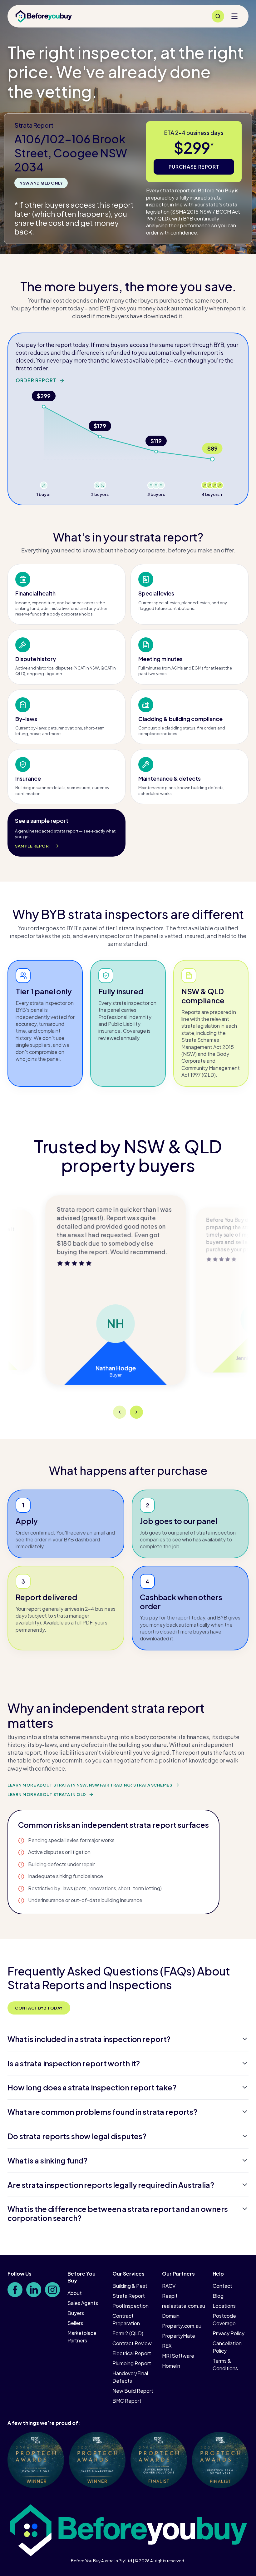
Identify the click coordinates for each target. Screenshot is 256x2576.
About (75, 2293)
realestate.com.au (184, 2306)
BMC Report (127, 2401)
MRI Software (178, 2356)
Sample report (33, 846)
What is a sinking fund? (47, 2160)
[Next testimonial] (136, 1412)
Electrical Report (132, 2353)
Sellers (75, 2323)
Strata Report (129, 2296)
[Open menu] (234, 16)
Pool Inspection (130, 2306)
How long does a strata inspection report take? (92, 2087)
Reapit (170, 2296)
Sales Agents (83, 2303)
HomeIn (171, 2366)
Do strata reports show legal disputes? (77, 2136)
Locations (224, 2306)
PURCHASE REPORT (194, 167)
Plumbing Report (132, 2363)
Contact (222, 2286)
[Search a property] (218, 16)
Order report (36, 380)
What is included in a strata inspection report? (89, 2039)
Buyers (76, 2313)
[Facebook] (15, 2290)
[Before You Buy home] (44, 16)
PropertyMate (179, 2336)
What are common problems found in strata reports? (102, 2112)
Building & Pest (130, 2286)
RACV (169, 2286)
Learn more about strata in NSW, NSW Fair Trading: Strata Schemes (90, 1785)
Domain (171, 2316)
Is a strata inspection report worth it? (74, 2063)
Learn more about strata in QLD (47, 1794)
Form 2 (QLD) (128, 2333)
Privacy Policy (229, 2333)
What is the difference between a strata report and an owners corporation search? (118, 2213)
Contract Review (132, 2343)
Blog (218, 2296)
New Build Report (133, 2391)
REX (167, 2346)
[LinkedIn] (34, 2290)
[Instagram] (52, 2290)
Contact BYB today (39, 2008)
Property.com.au (182, 2326)
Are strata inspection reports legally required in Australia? (111, 2185)
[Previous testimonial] (120, 1412)
